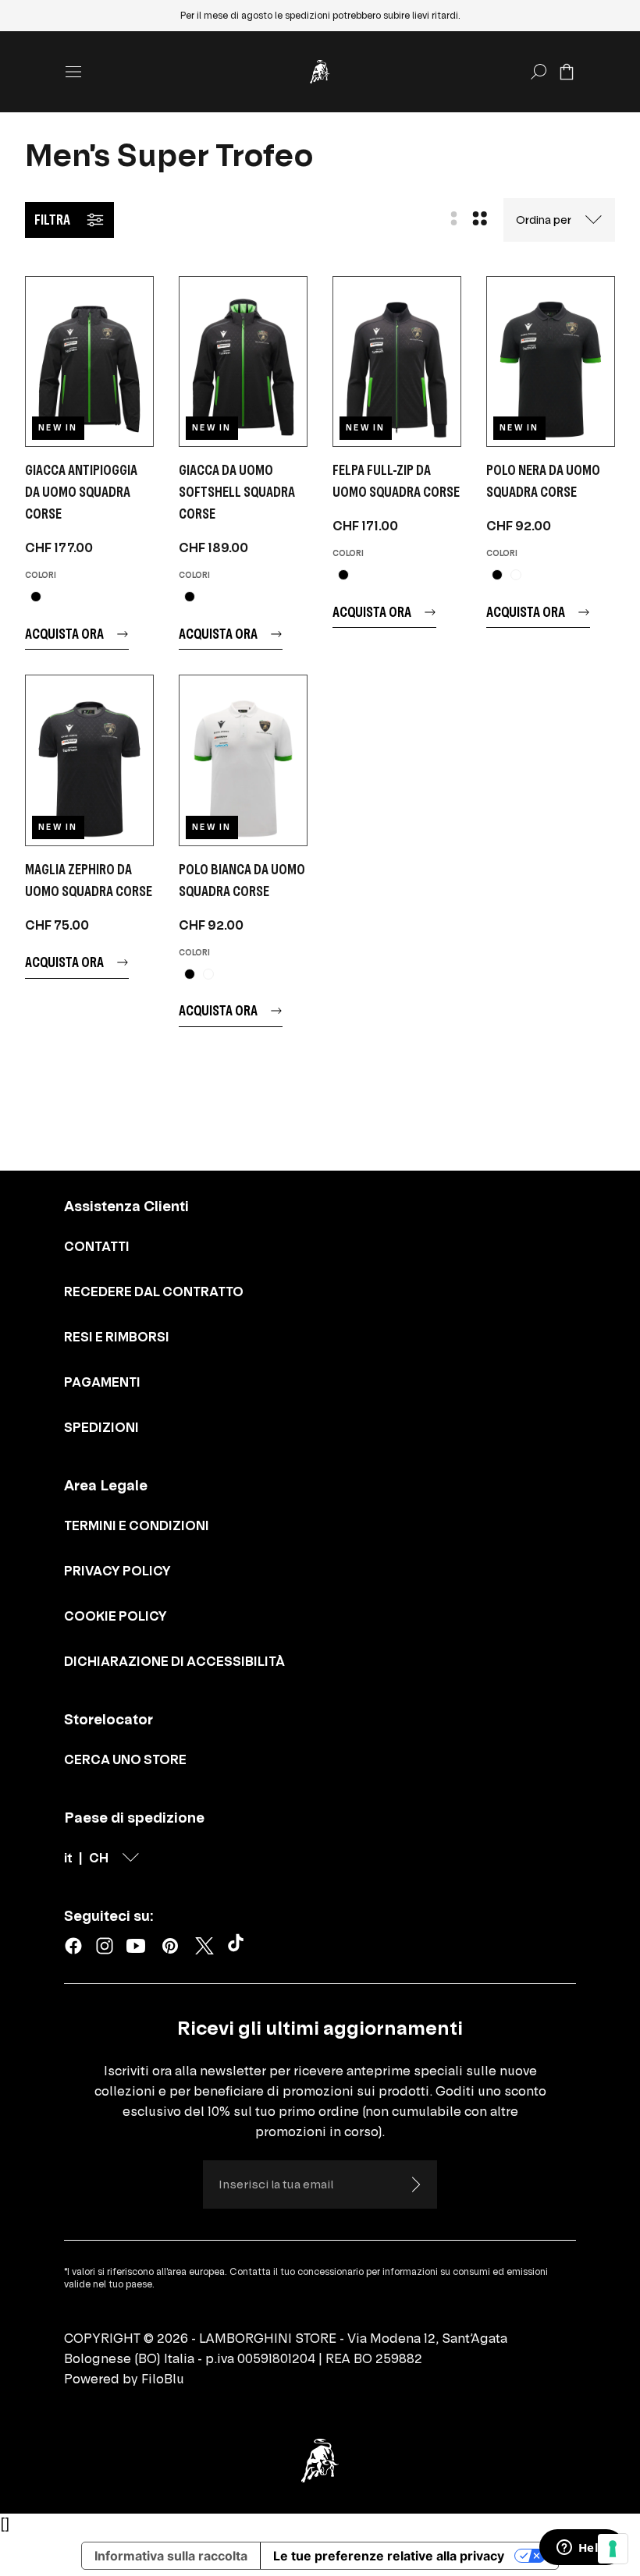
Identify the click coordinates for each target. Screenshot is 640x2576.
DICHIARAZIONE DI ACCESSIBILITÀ (174, 1661)
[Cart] (567, 72)
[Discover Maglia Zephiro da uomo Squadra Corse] (89, 760)
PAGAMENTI (102, 1382)
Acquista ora (64, 634)
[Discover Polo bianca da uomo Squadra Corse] (243, 760)
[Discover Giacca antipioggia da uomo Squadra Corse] (89, 361)
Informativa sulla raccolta (171, 2556)
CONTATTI (97, 1246)
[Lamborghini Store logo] (320, 72)
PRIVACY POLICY (117, 1571)
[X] (204, 1946)
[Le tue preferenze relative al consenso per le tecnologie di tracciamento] (613, 2549)
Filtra (52, 220)
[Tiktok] (239, 1946)
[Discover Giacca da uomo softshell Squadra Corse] (243, 361)
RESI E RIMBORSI (117, 1337)
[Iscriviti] (415, 2184)
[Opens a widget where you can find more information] (581, 2549)
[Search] (539, 72)
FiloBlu (163, 2379)
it (68, 1858)
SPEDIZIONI (101, 1427)
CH (99, 1858)
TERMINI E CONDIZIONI (137, 1525)
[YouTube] (136, 1946)
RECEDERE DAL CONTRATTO (154, 1292)
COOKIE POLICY (116, 1616)
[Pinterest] (170, 1946)
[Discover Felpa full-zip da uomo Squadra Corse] (397, 361)
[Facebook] (73, 1946)
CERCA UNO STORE (125, 1759)
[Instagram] (105, 1946)
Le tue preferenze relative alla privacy (389, 2556)
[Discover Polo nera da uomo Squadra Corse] (551, 361)
